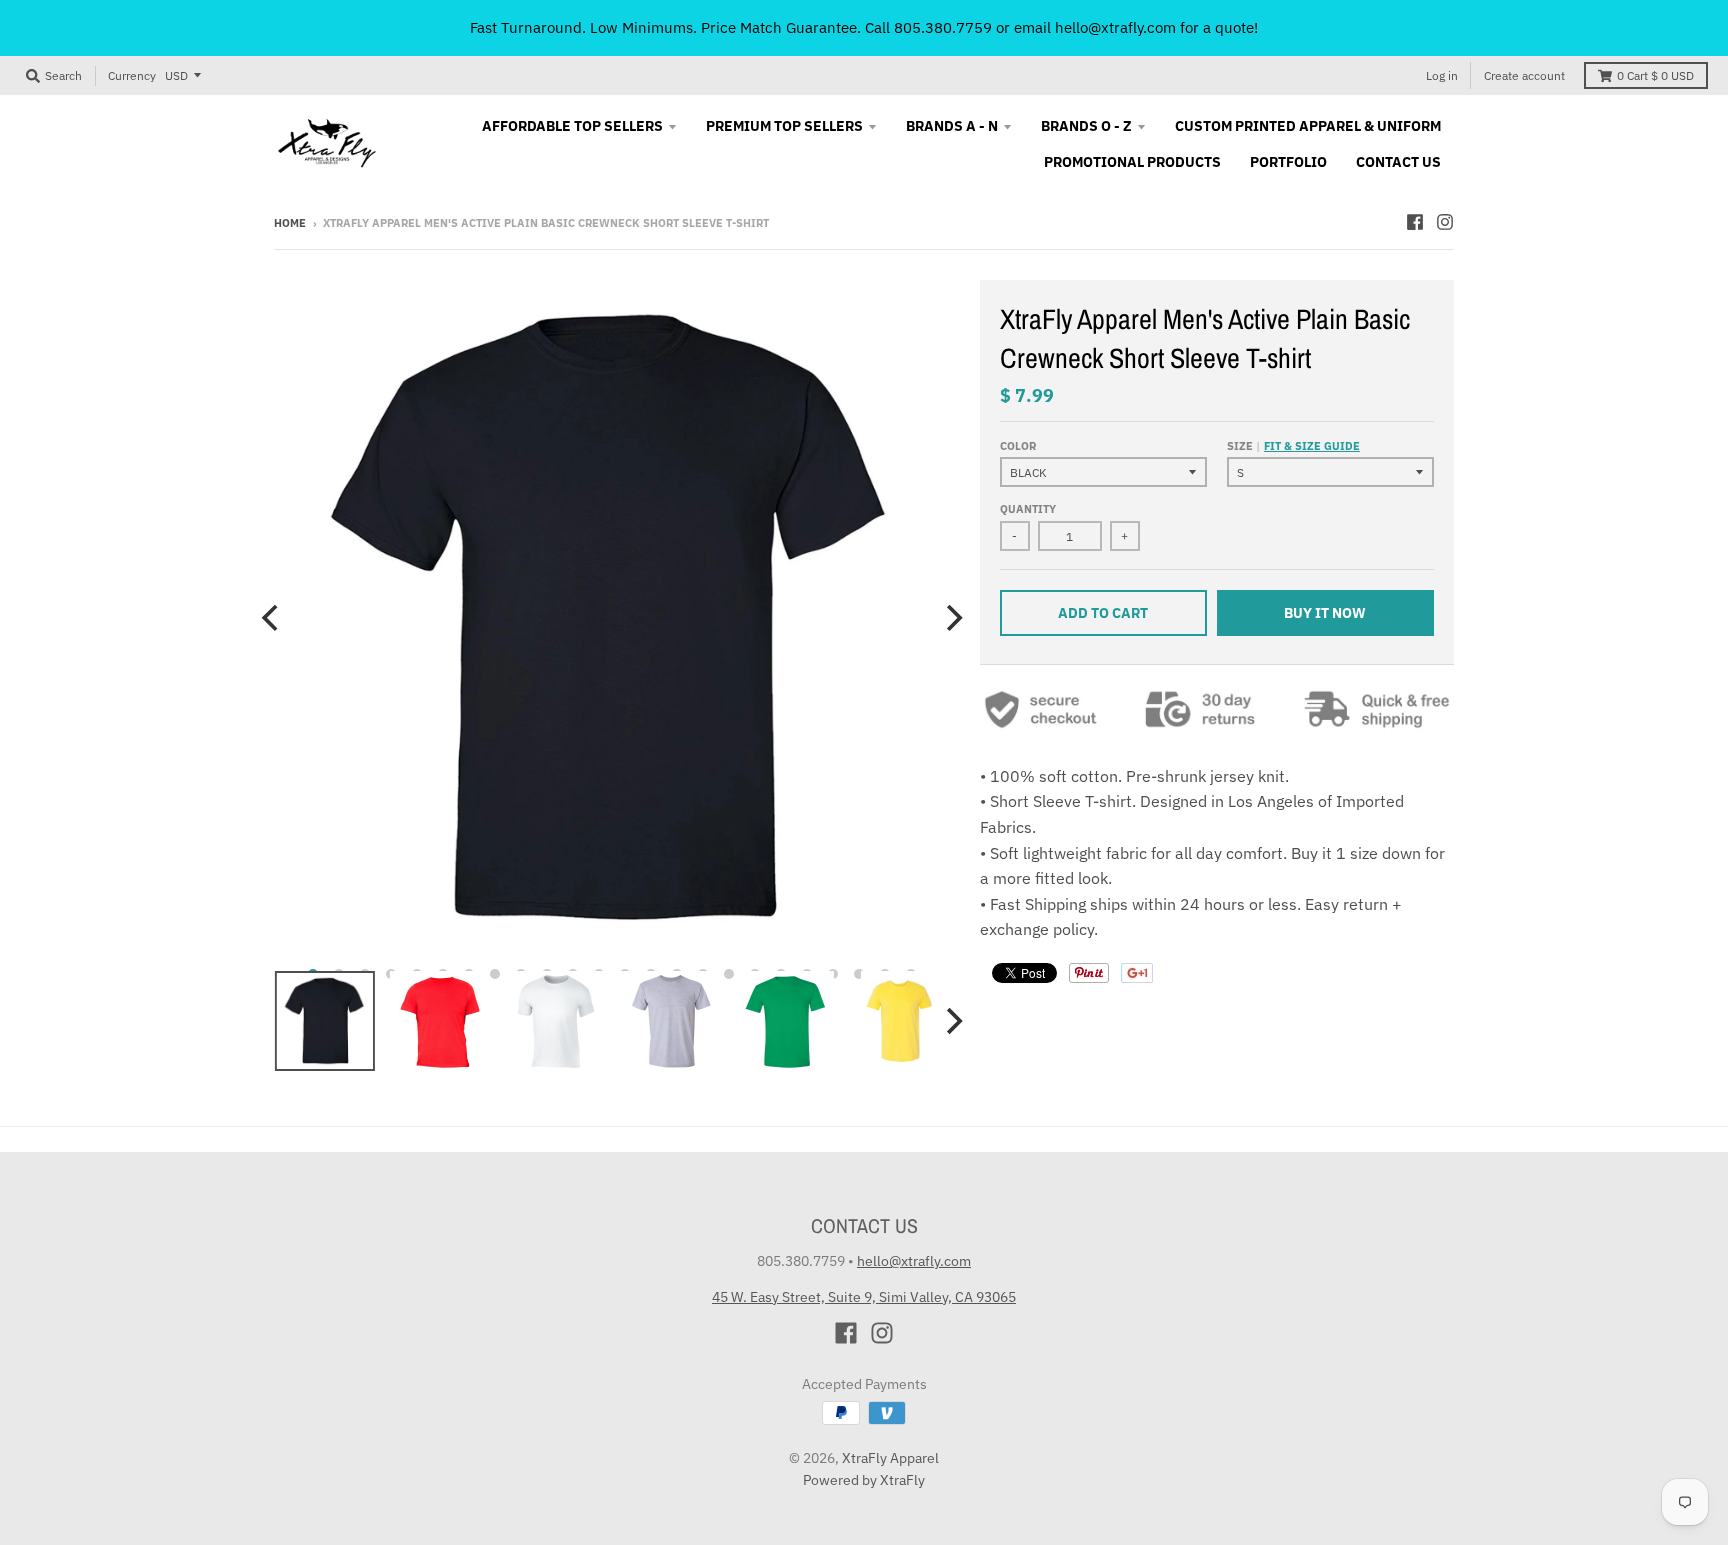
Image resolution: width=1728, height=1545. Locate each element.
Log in (1442, 75)
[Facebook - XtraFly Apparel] (1415, 222)
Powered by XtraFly (864, 1480)
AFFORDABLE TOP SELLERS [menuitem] (572, 126)
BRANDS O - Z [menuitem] (1086, 126)
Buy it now (1325, 613)
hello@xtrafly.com (914, 1261)
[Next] (952, 618)
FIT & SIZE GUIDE (1312, 446)
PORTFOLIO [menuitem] (1288, 162)
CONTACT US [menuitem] (1398, 162)
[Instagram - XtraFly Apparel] (1445, 222)
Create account (1524, 75)
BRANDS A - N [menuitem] (952, 126)
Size (1293, 446)
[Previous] (272, 618)
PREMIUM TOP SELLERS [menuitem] (784, 126)
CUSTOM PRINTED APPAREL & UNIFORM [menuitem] (1308, 126)
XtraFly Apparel (890, 1458)
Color (1018, 446)
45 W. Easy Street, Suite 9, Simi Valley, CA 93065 (864, 1297)
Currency (132, 75)
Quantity (1028, 509)
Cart (1655, 75)
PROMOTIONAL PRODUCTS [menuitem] (1132, 162)
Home (290, 223)
